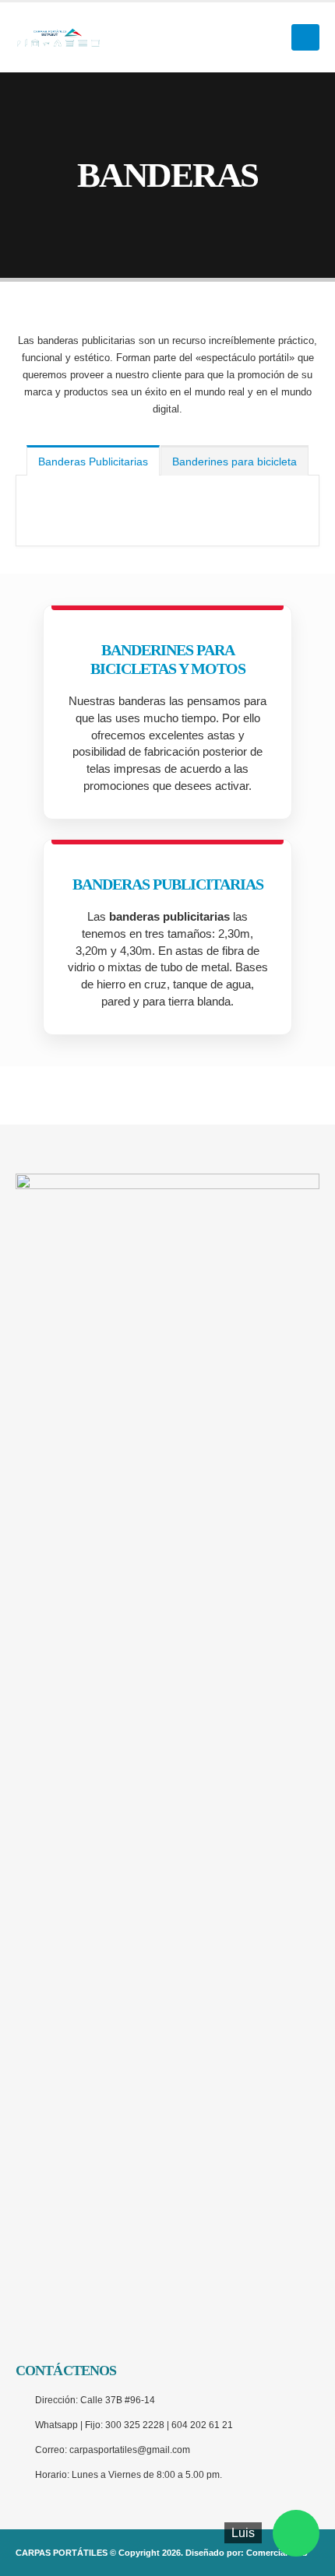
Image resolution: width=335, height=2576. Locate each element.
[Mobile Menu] (305, 37)
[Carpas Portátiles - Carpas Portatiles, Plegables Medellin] (58, 37)
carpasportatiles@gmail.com (130, 2450)
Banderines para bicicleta (235, 462)
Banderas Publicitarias (93, 462)
